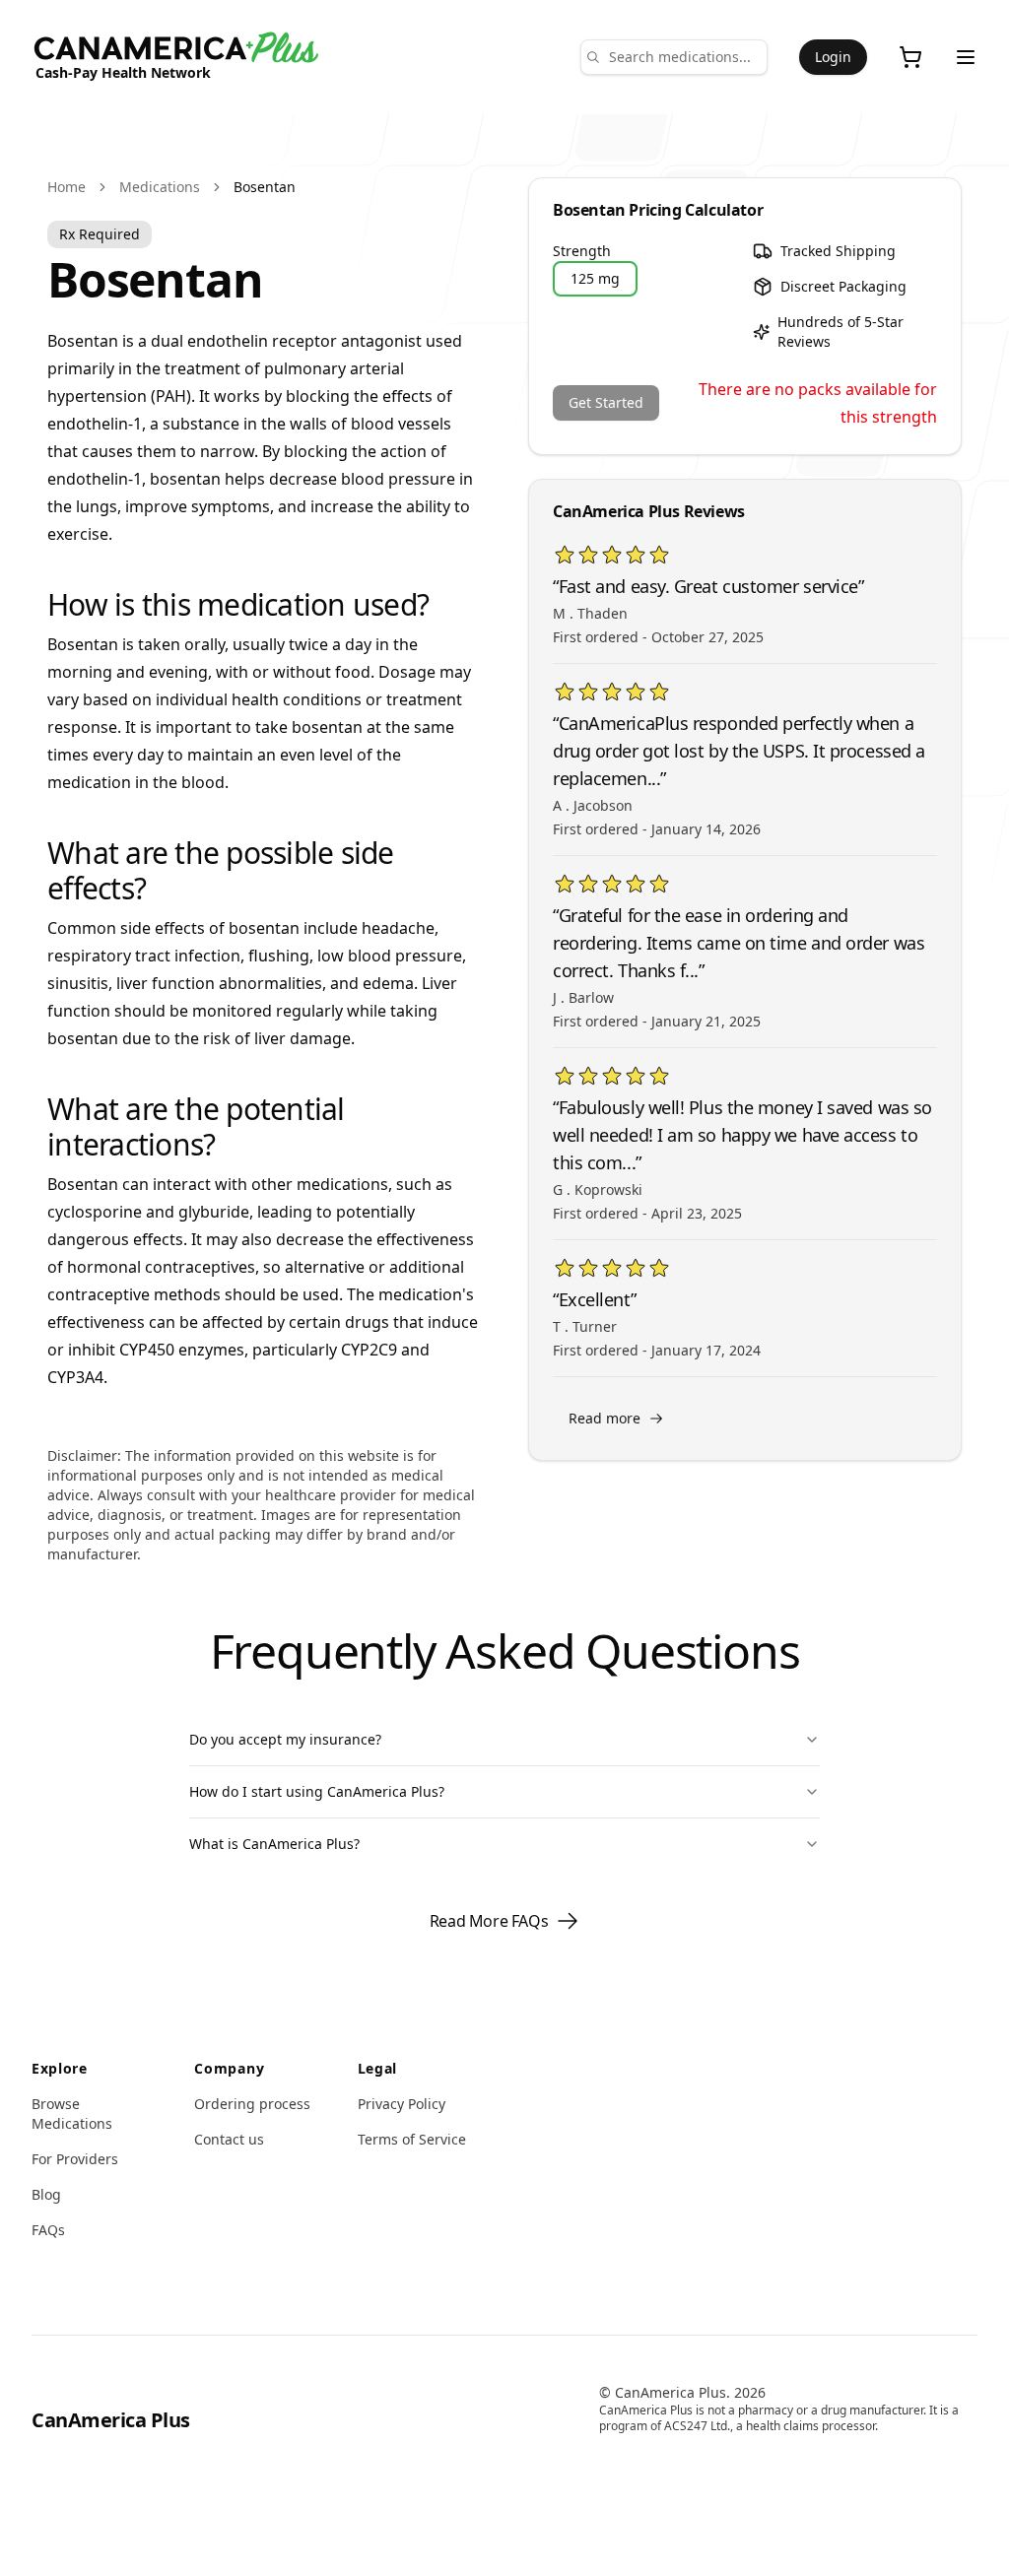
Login (833, 57)
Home (67, 187)
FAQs (48, 2230)
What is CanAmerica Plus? (274, 1844)
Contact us (229, 2139)
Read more (605, 1418)
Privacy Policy (402, 2104)
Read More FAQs (489, 1921)
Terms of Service (412, 2139)
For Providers (75, 2159)
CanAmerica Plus (111, 2420)
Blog (46, 2194)
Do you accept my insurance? (285, 1739)
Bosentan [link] (265, 187)
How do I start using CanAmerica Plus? (317, 1791)
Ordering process (252, 2104)
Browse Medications (72, 2114)
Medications (160, 187)
